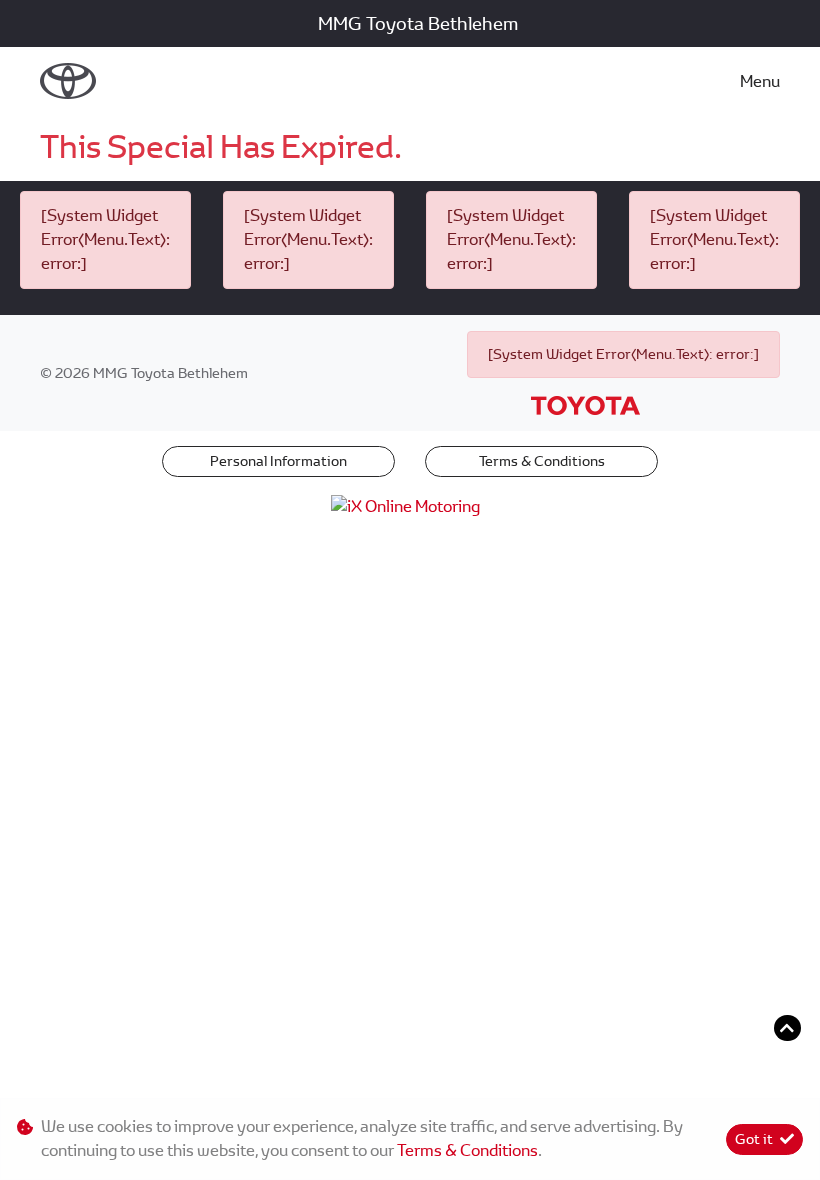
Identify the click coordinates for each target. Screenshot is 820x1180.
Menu (760, 81)
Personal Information (278, 461)
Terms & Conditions (542, 461)
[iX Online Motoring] (410, 505)
